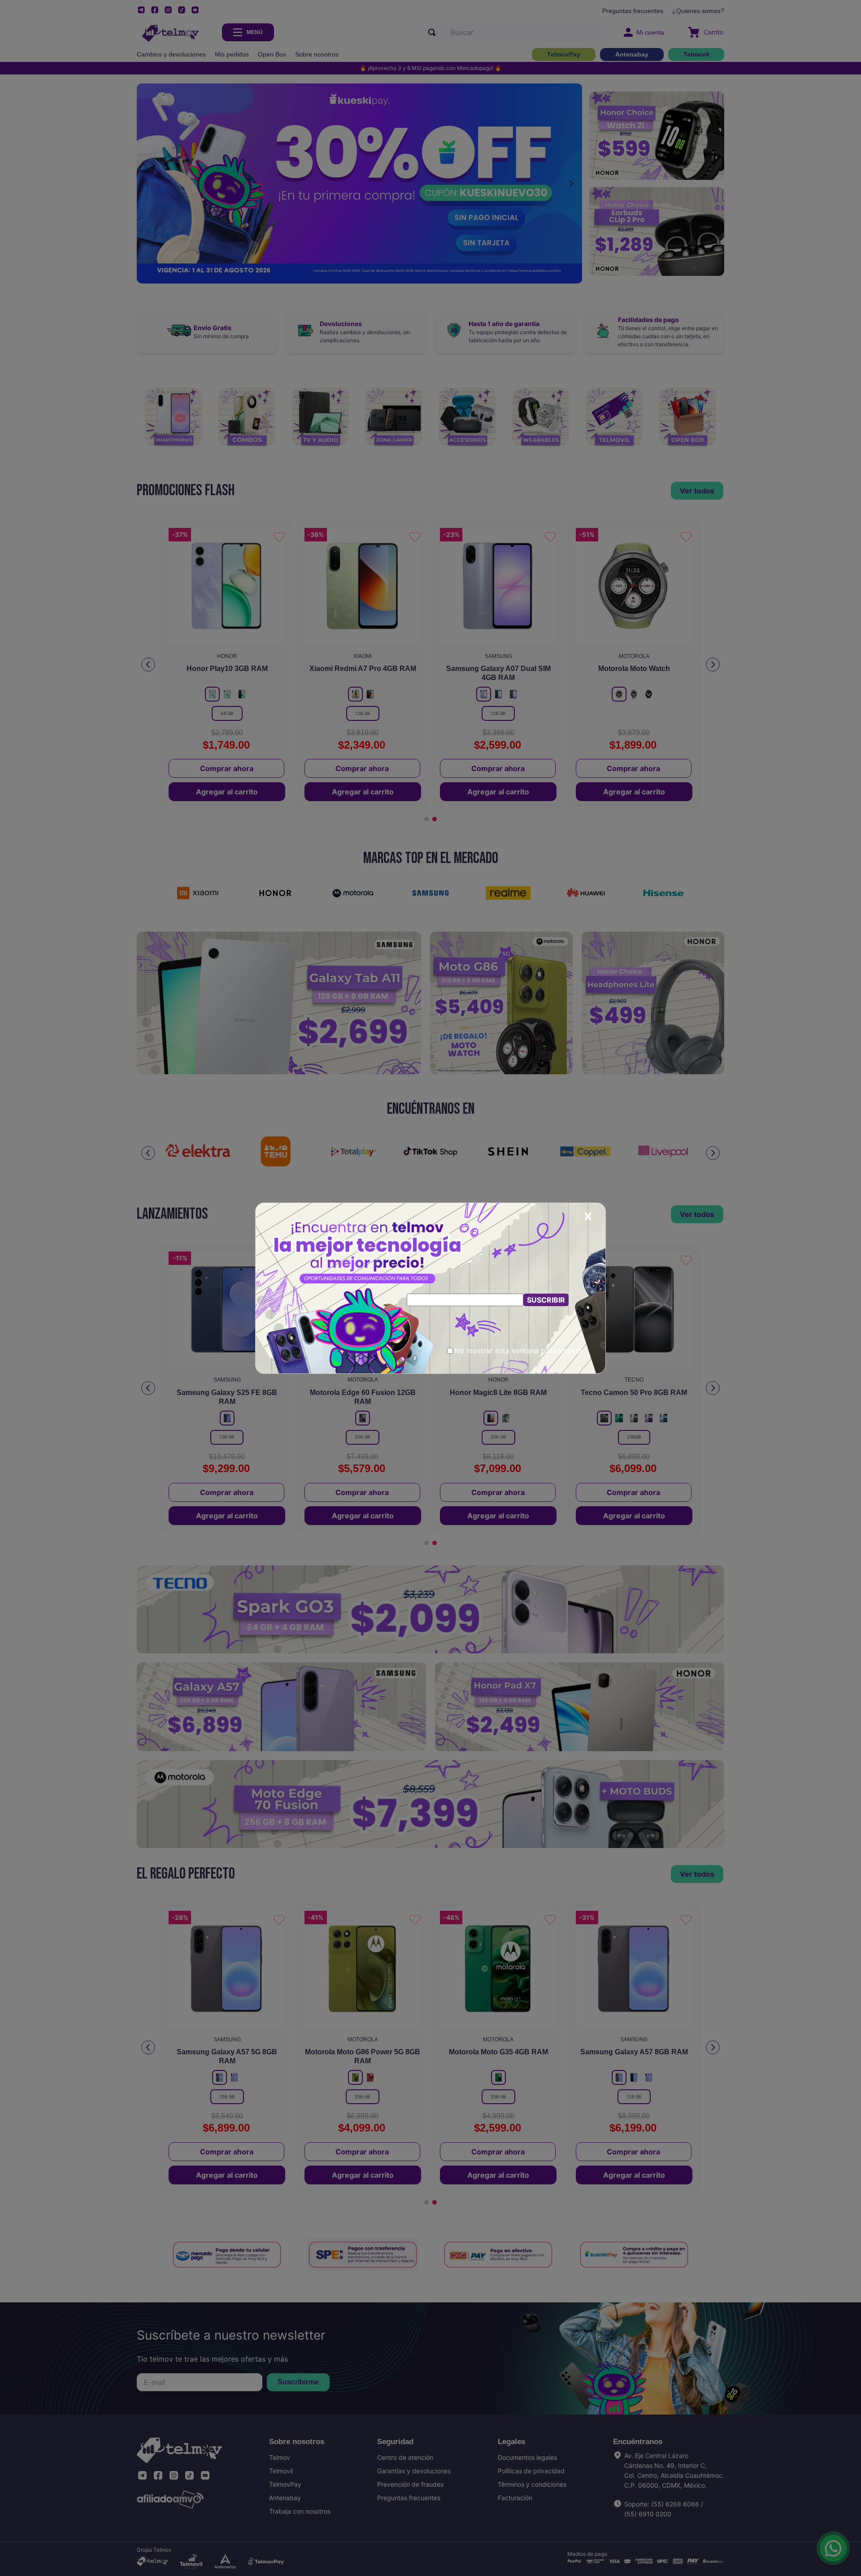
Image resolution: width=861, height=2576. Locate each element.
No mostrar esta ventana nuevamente (518, 1351)
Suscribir (546, 1300)
